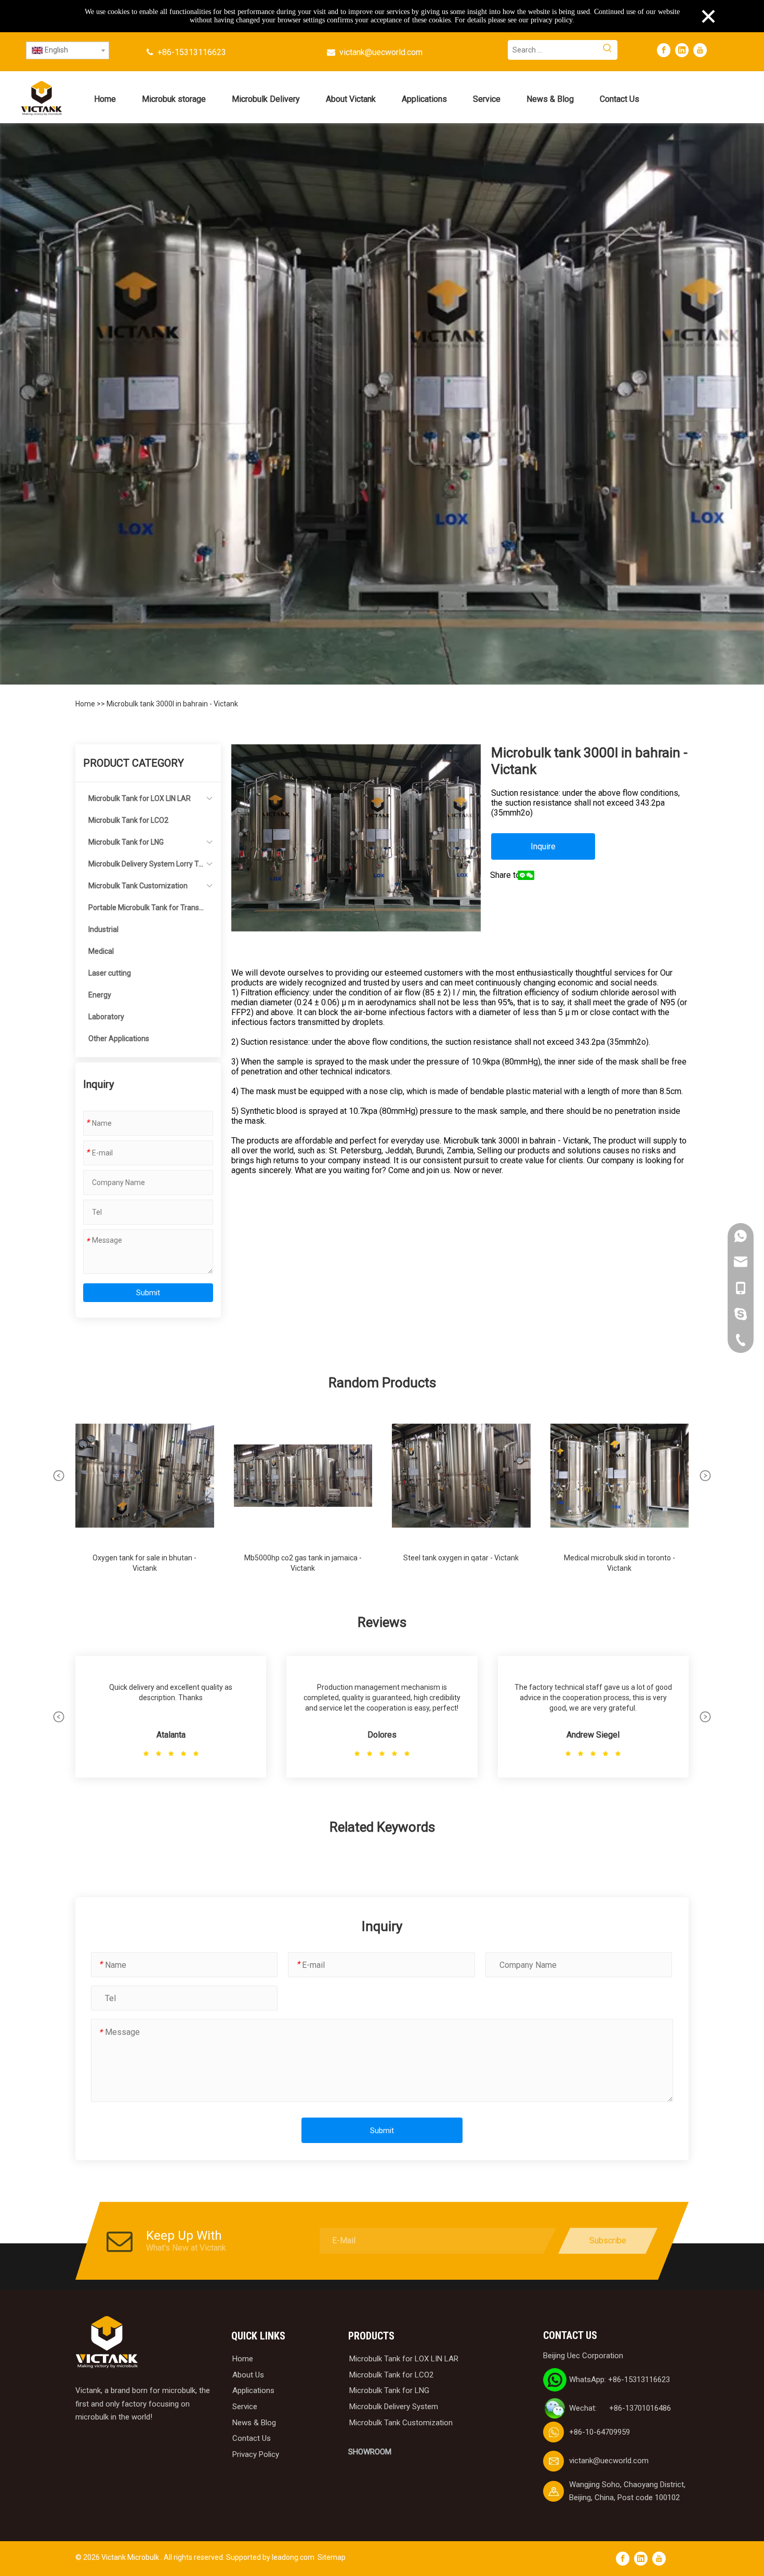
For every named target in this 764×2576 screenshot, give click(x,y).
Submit (148, 1293)
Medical (101, 951)
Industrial (103, 929)
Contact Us (252, 2438)
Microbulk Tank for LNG (126, 842)
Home (86, 704)
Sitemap (332, 2557)
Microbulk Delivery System (394, 2407)
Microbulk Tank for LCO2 (128, 820)
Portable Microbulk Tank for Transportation (146, 911)
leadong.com (293, 2557)
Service (245, 2407)
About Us (248, 2375)
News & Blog (254, 2423)
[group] (145, 1495)
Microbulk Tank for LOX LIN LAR (140, 798)
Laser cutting (110, 973)
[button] (59, 1476)
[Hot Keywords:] (608, 50)
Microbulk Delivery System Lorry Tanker (146, 867)
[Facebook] (664, 50)
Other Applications (119, 1039)
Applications (253, 2390)
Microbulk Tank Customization (138, 886)
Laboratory (106, 1017)
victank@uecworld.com (381, 52)
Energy (100, 995)
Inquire (543, 846)
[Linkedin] (682, 50)
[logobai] (107, 2342)
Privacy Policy (256, 2454)
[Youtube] (700, 50)
